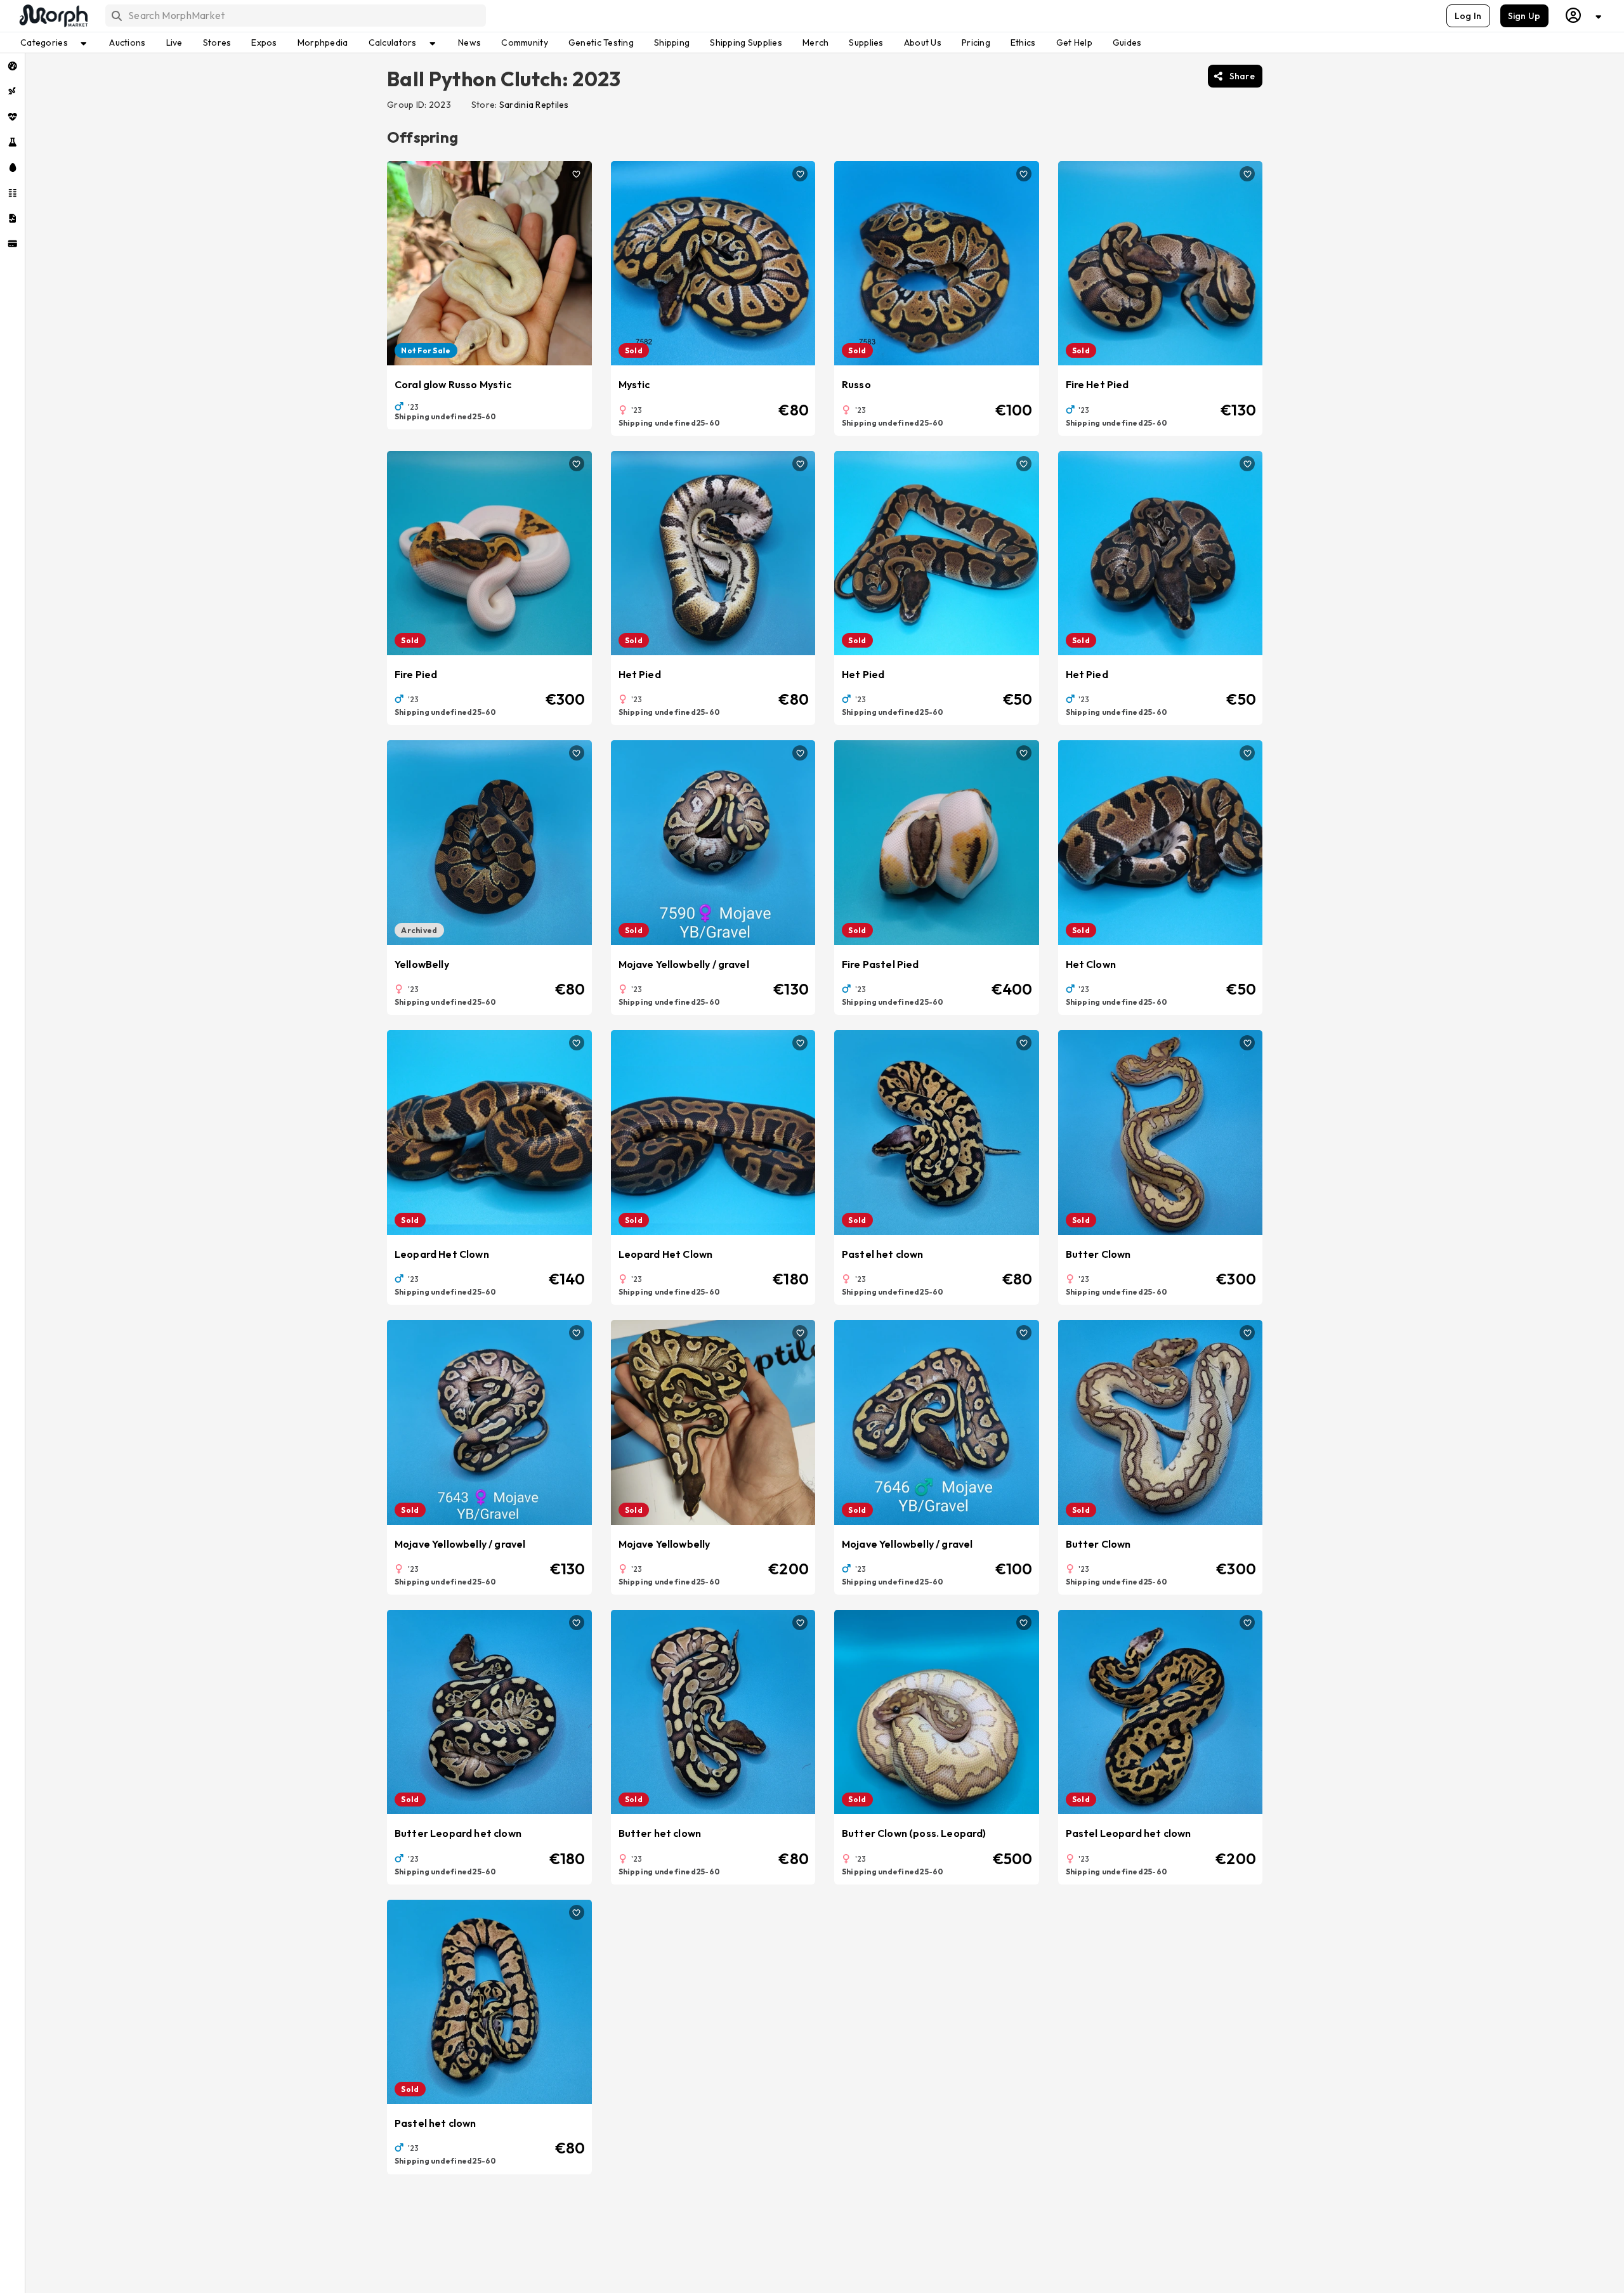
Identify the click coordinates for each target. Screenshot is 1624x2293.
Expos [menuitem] (264, 42)
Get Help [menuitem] (1074, 42)
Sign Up (1524, 16)
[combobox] (295, 16)
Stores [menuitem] (217, 42)
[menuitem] (12, 66)
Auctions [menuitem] (127, 42)
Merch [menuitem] (815, 42)
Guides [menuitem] (1127, 42)
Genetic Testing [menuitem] (601, 42)
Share (1242, 76)
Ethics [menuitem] (1023, 42)
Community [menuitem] (525, 42)
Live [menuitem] (174, 42)
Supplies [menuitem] (866, 42)
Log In (1468, 16)
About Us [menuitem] (923, 42)
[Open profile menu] (1584, 16)
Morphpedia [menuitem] (323, 42)
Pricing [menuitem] (976, 42)
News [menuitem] (469, 42)
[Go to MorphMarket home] (53, 16)
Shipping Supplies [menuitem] (746, 42)
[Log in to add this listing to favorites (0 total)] (577, 174)
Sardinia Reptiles (534, 105)
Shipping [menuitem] (672, 42)
